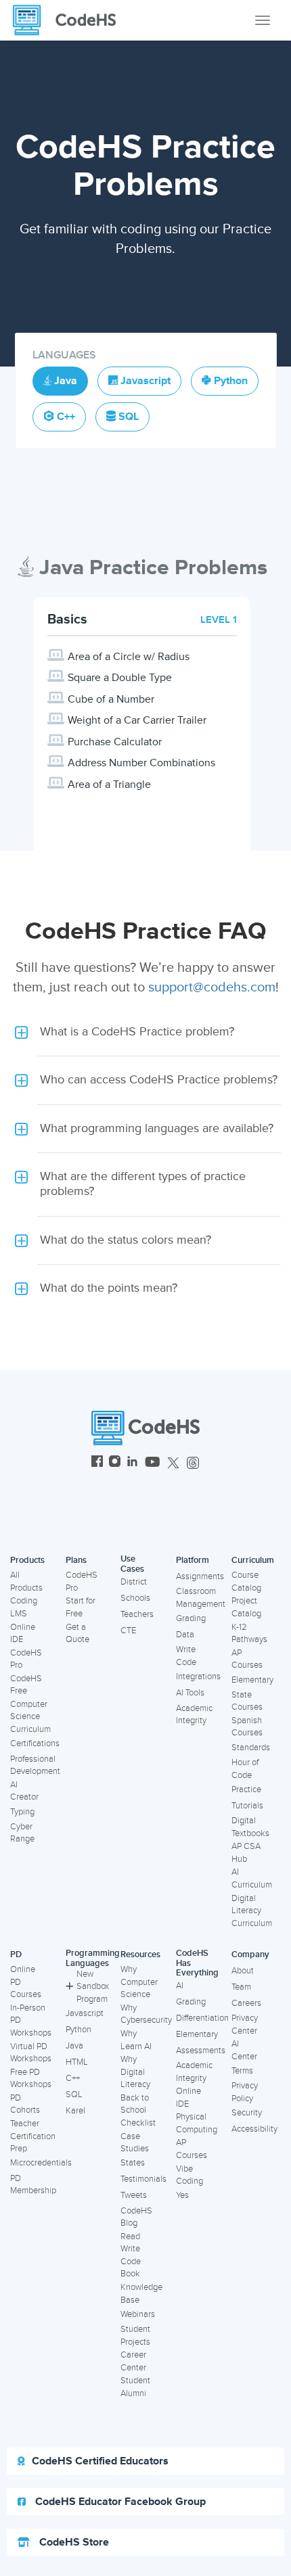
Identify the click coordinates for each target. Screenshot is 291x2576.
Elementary (252, 1680)
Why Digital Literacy (135, 2072)
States (133, 2163)
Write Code (186, 1656)
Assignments (200, 1576)
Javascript (85, 2013)
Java (74, 2046)
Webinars (138, 2314)
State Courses (247, 1701)
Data (185, 1635)
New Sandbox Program (93, 1987)
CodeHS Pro (26, 1659)
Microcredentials (41, 2163)
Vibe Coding (189, 2175)
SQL (74, 2094)
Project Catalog (246, 1607)
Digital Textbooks (250, 1827)
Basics (67, 619)
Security (247, 2113)
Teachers (137, 1614)
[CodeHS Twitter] (173, 1463)
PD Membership (33, 2185)
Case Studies (135, 2143)
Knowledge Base (141, 2294)
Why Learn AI (136, 2040)
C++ (73, 2078)
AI (180, 1986)
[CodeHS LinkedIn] (132, 1463)
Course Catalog (246, 1582)
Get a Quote (77, 1634)
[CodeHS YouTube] (153, 1463)
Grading (191, 1618)
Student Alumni (135, 2387)
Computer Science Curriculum (30, 1717)
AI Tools (190, 1693)
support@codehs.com (212, 987)
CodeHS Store (73, 2542)
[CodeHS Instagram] (115, 1463)
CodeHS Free (26, 1685)
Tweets (134, 2195)
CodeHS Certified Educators (100, 2461)
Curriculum (253, 1560)
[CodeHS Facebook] (97, 1463)
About (243, 1971)
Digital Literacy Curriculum (252, 1911)
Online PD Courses (26, 1982)
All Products (26, 1582)
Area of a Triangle (109, 784)
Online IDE (23, 1634)
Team (241, 1987)
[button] (145, 1032)
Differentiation (202, 2018)
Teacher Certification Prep (33, 2136)
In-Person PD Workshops (31, 2020)
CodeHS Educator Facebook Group (119, 2502)
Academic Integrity (194, 1715)
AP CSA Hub (246, 1853)
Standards (251, 1748)
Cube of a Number (111, 699)
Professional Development (35, 1765)
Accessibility (254, 2129)
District (134, 1582)
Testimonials (143, 2179)
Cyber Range (22, 1833)
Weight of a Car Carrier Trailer (137, 720)
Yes (182, 2195)
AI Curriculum (252, 1878)
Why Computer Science (139, 1982)
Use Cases (132, 1564)
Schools (135, 1598)
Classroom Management (201, 1598)
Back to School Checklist (138, 2110)
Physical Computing (197, 2123)
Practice (246, 1789)
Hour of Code (245, 1769)
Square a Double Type (120, 678)
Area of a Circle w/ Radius (129, 657)
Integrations (198, 1677)
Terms (242, 2071)
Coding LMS (24, 1607)
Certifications (35, 1743)
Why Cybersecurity (146, 2014)
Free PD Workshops (31, 2079)
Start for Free (81, 1607)
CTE (128, 1631)
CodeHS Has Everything (197, 1963)
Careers (246, 2003)
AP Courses (247, 1659)
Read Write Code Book (131, 2255)
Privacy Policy (245, 2092)
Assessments (201, 2051)
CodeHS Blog (136, 2217)
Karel (75, 2111)
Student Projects (135, 2336)
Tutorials (247, 1806)
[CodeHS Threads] (193, 1463)
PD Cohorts (25, 2104)
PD (16, 1954)
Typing (22, 1812)
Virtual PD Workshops (31, 2053)
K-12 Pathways (249, 1634)
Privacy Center (245, 2024)
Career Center (133, 2361)
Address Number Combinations (141, 763)
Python (79, 2030)
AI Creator (24, 1791)
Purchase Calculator (115, 742)
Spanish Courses (247, 1727)
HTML (77, 2062)
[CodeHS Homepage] (70, 20)
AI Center (244, 2050)
